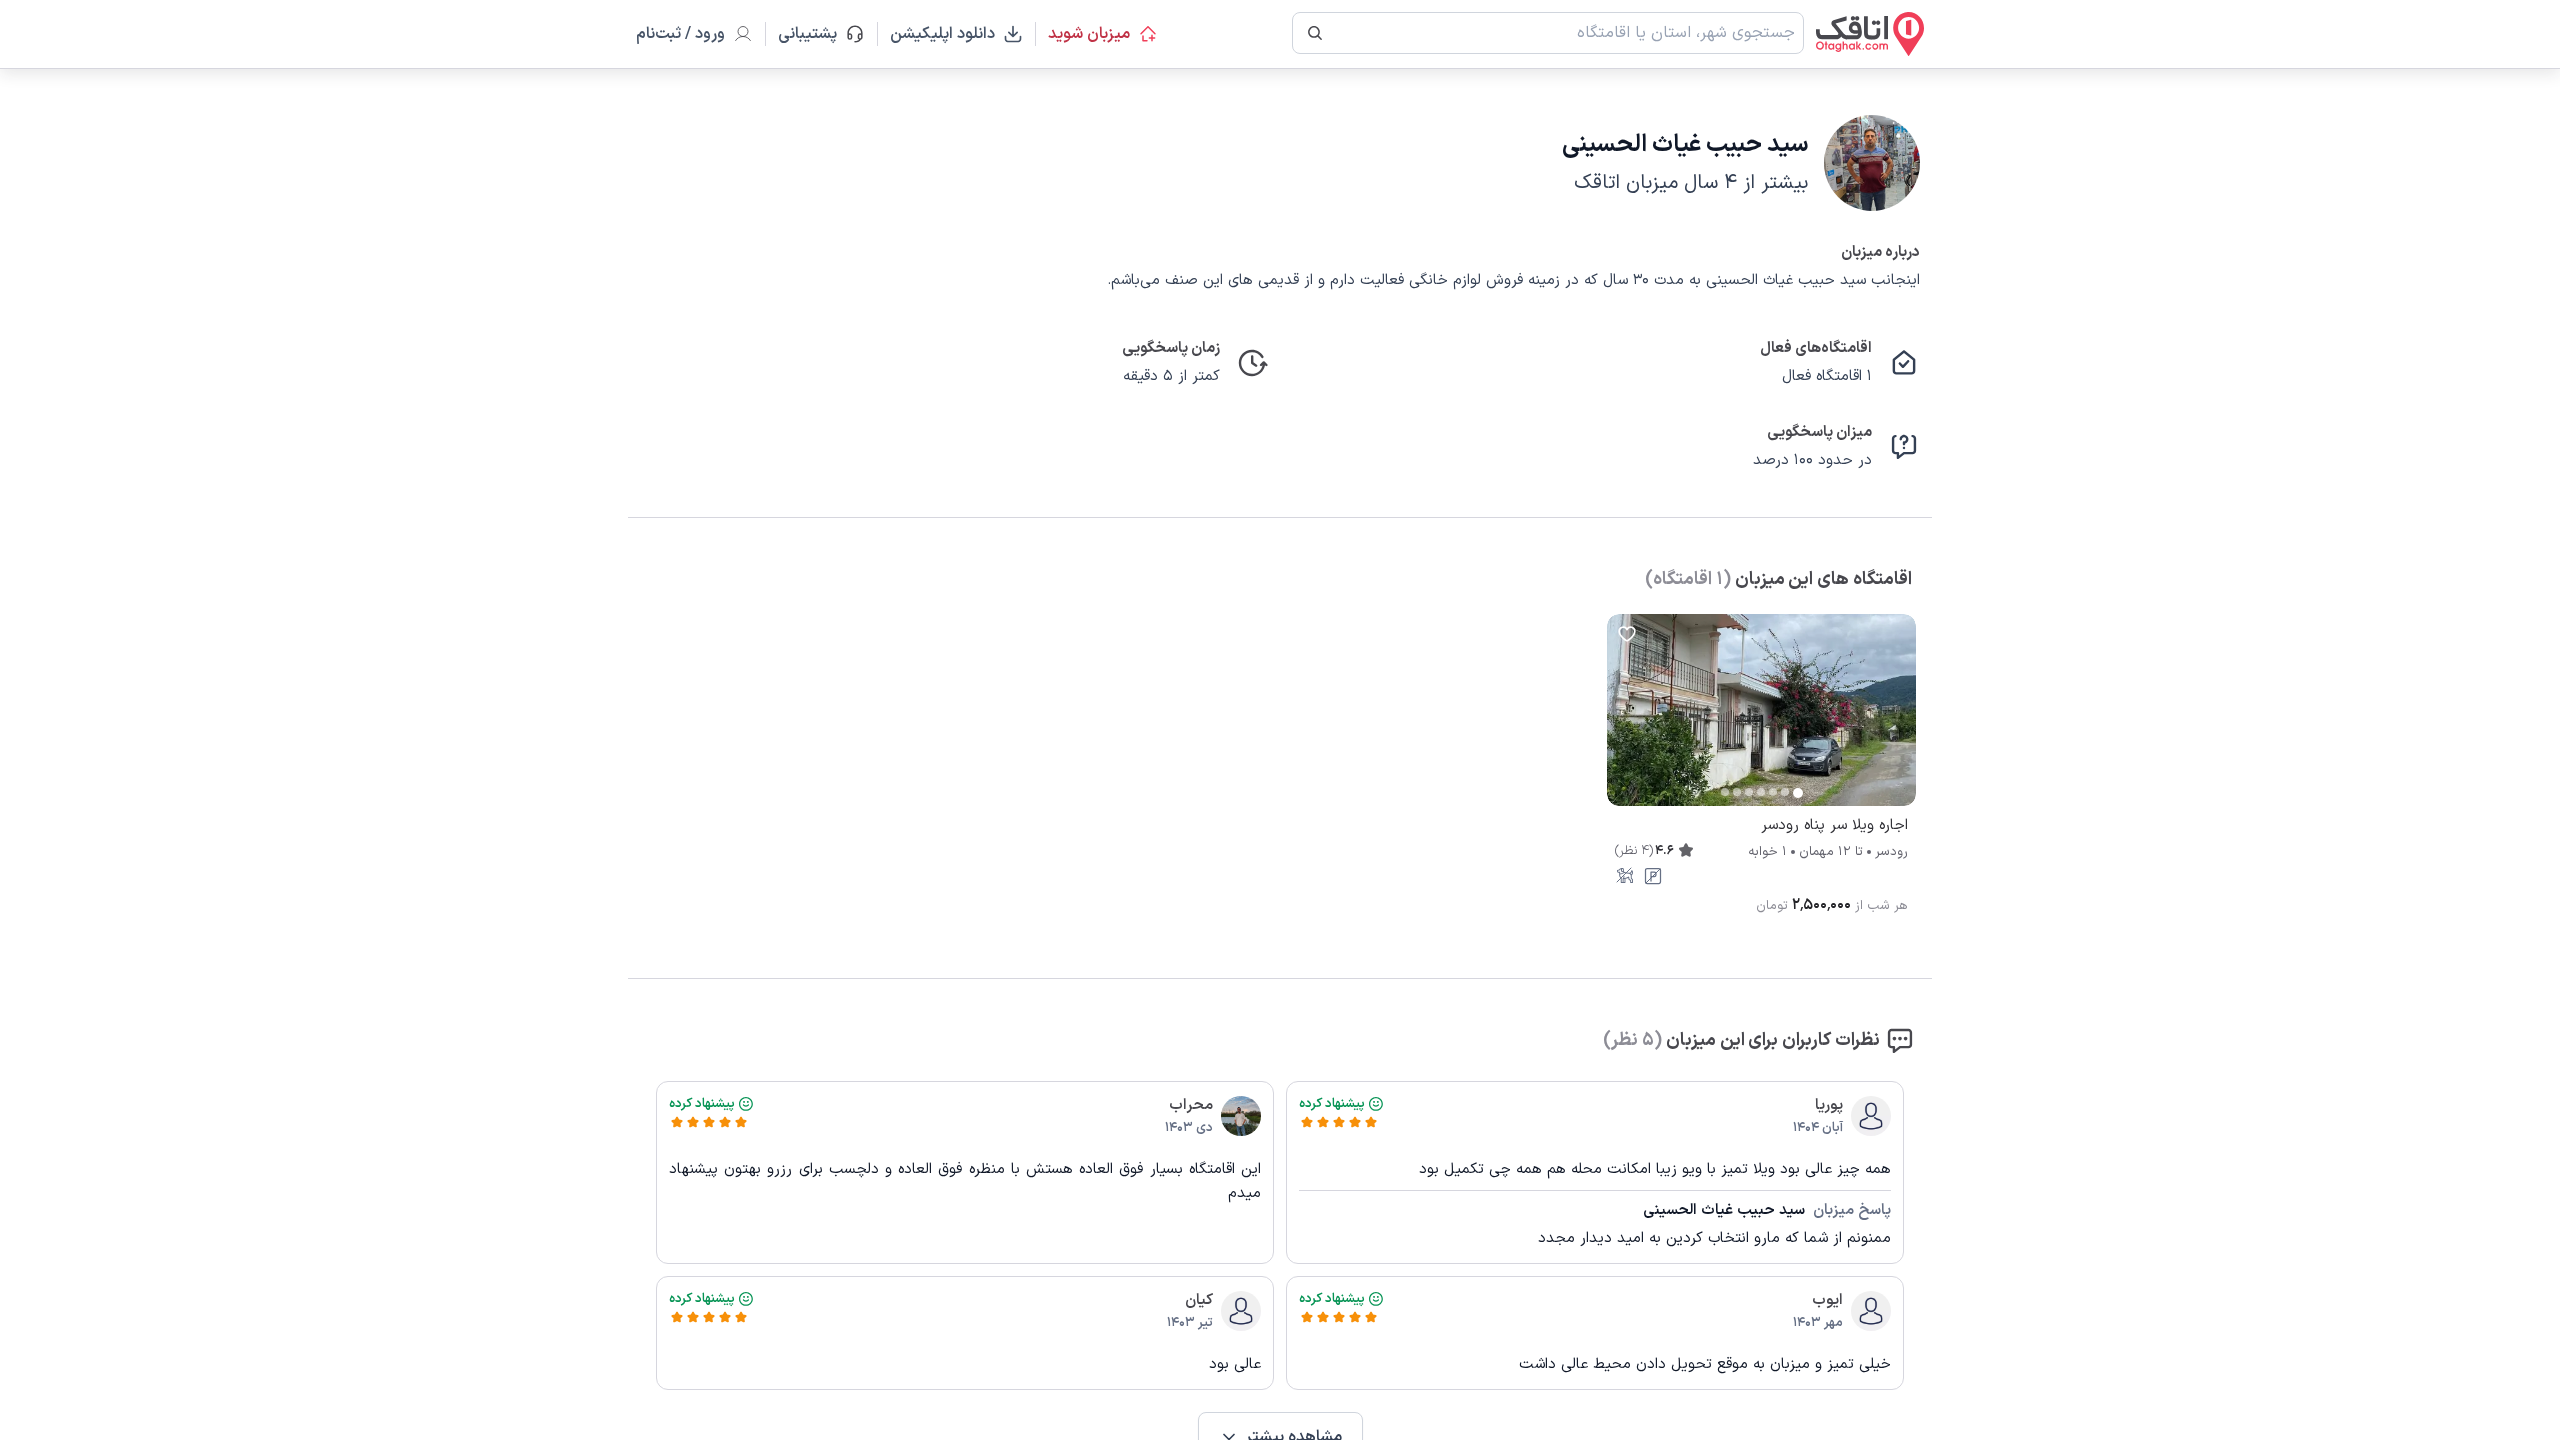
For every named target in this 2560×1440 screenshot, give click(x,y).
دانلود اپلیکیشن (942, 34)
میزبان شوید (1089, 34)
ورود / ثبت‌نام (680, 34)
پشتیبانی (816, 34)
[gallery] (1623, 720)
